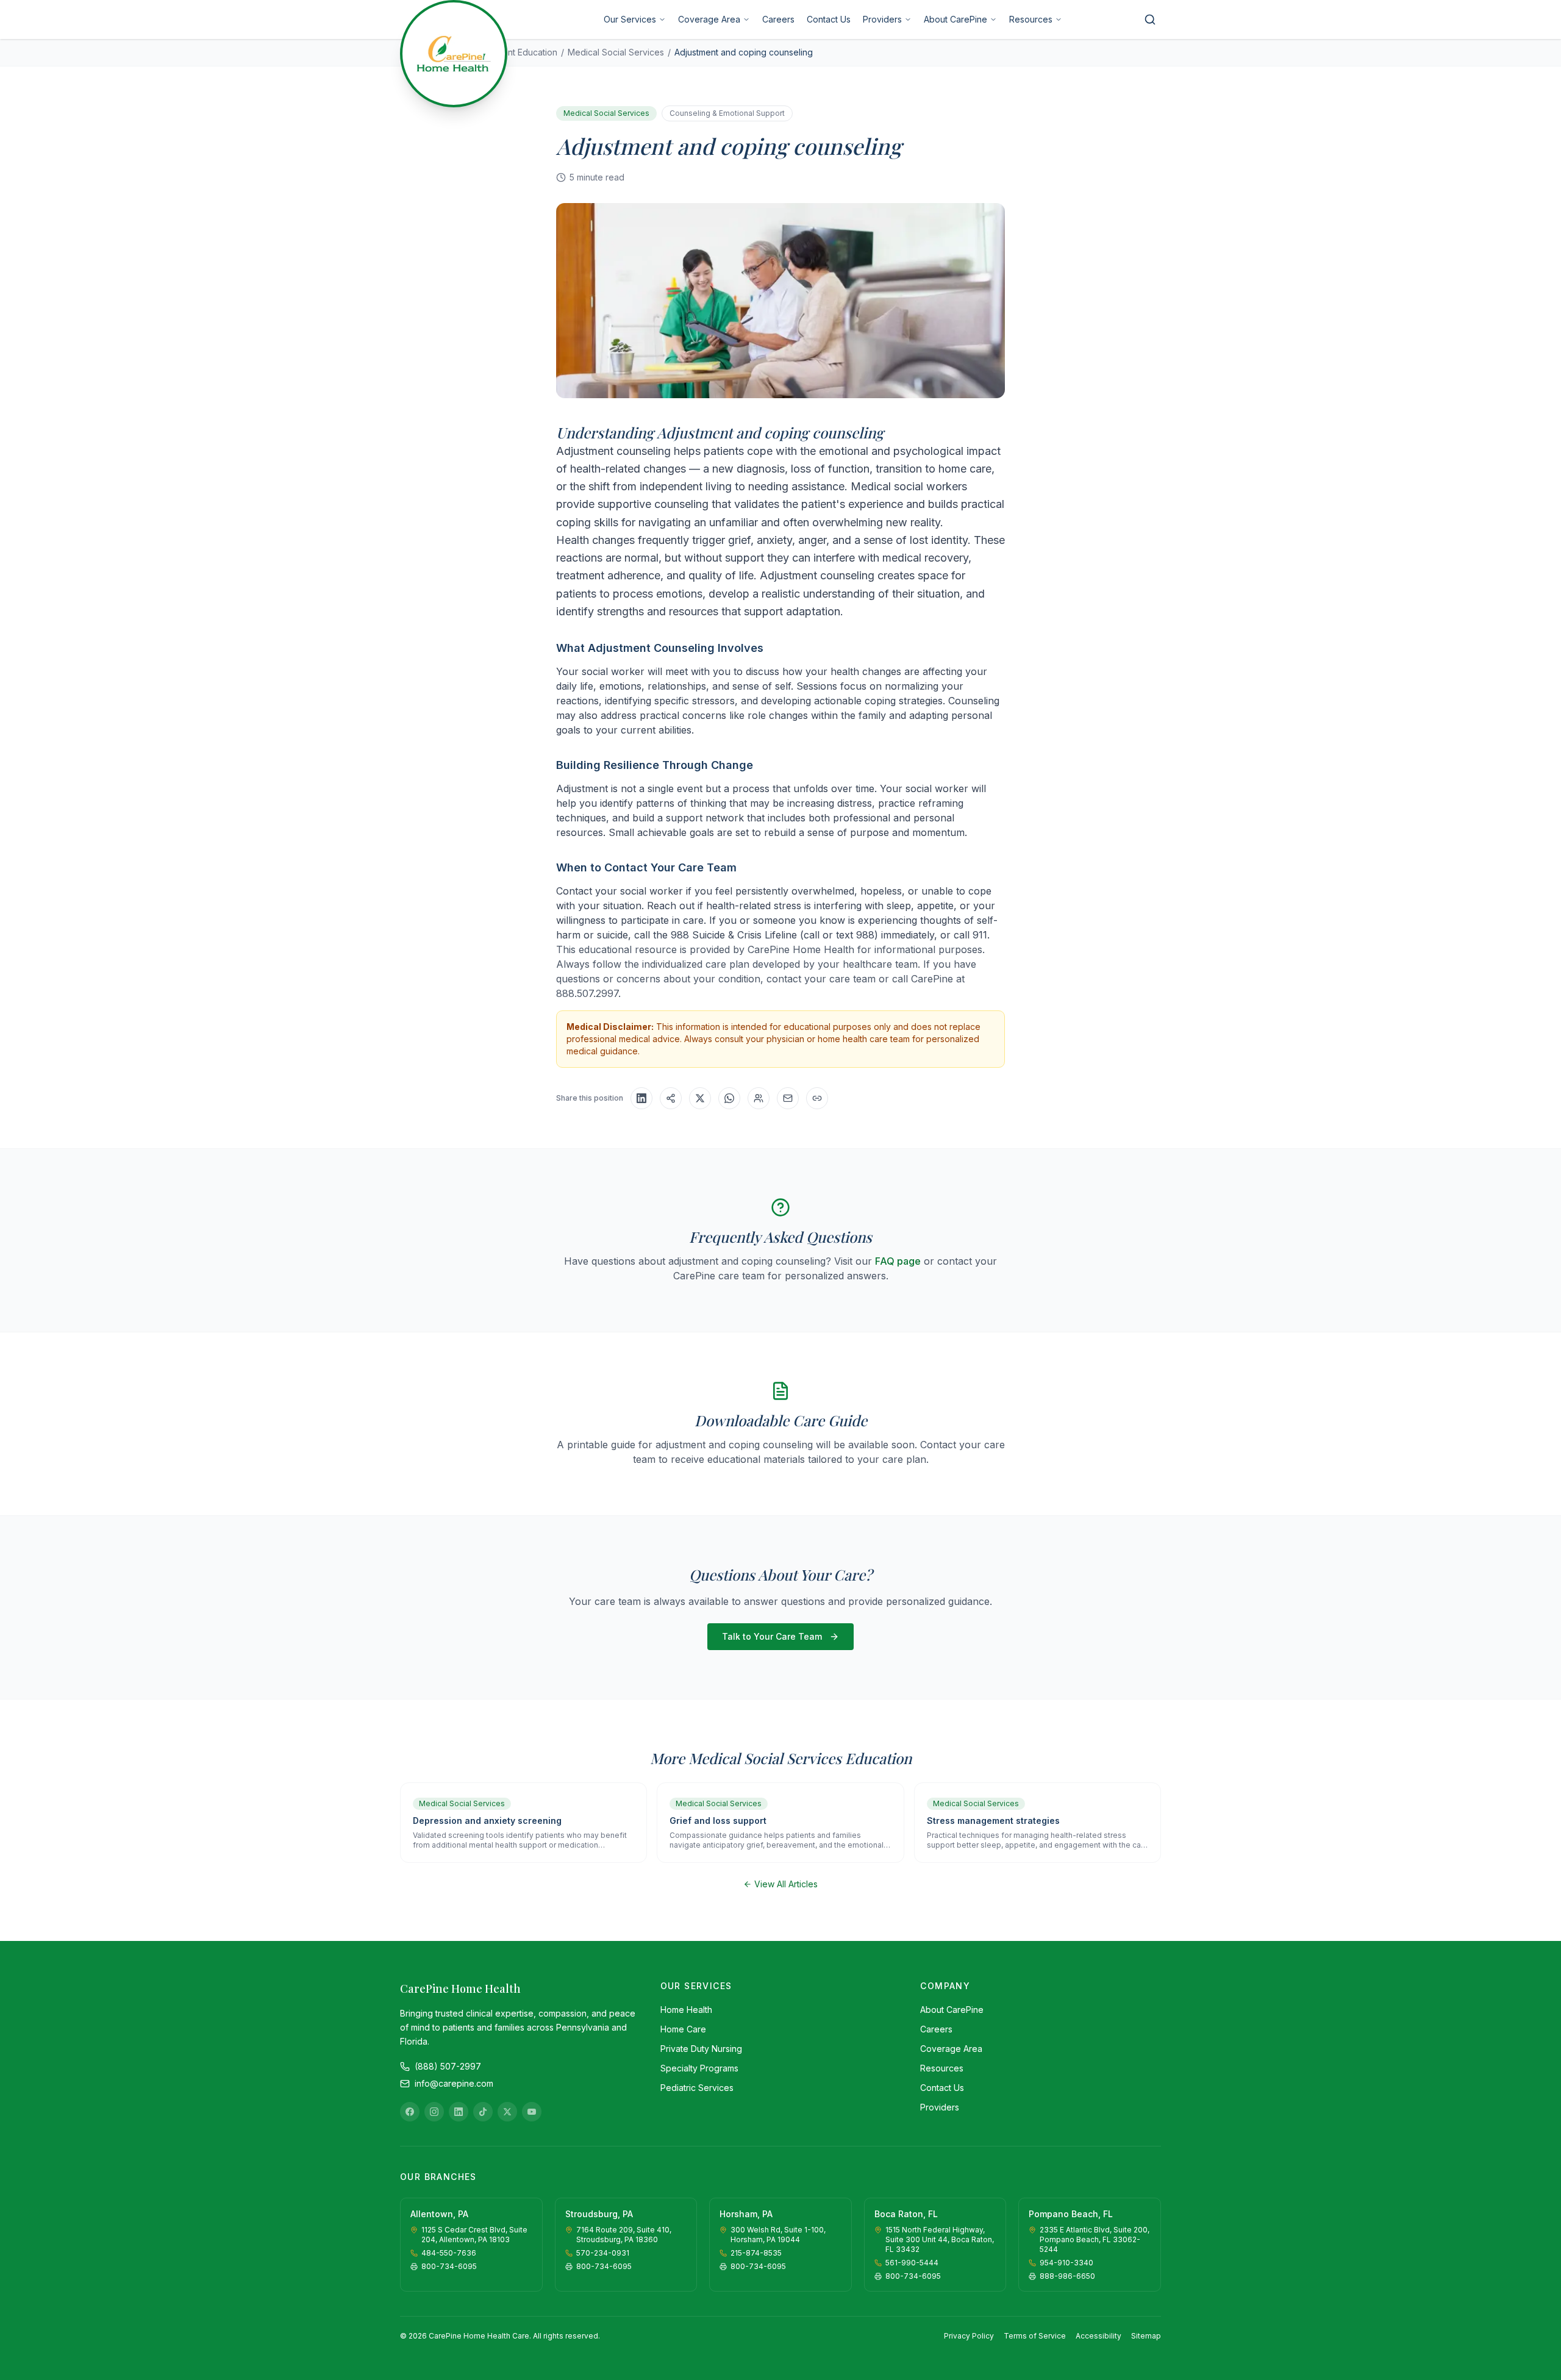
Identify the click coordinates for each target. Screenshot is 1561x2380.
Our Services (630, 19)
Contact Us (829, 19)
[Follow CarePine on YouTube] (532, 2112)
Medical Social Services (616, 52)
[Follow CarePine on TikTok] (483, 2112)
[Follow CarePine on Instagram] (434, 2112)
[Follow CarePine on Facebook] (410, 2112)
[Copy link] (817, 1098)
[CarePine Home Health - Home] (454, 54)
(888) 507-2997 (448, 2066)
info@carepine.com (454, 2083)
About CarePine (956, 19)
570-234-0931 (603, 2253)
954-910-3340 (1066, 2263)
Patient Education (523, 52)
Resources (1031, 19)
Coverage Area (709, 19)
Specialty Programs (699, 2068)
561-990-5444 (912, 2263)
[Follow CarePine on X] (507, 2112)
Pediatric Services (697, 2088)
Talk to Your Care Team (772, 1636)
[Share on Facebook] (671, 1098)
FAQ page (898, 1261)
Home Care (683, 2029)
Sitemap (1146, 2336)
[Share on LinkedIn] (641, 1098)
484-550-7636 (449, 2253)
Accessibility (1098, 2336)
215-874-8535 (756, 2253)
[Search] (1150, 20)
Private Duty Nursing (701, 2049)
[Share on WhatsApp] (729, 1098)
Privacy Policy (969, 2336)
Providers (882, 19)
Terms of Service (1035, 2336)
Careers (778, 19)
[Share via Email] (788, 1098)
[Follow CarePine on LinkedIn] (459, 2112)
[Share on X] (700, 1098)
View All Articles (786, 1884)
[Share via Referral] (759, 1098)
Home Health (686, 2010)
